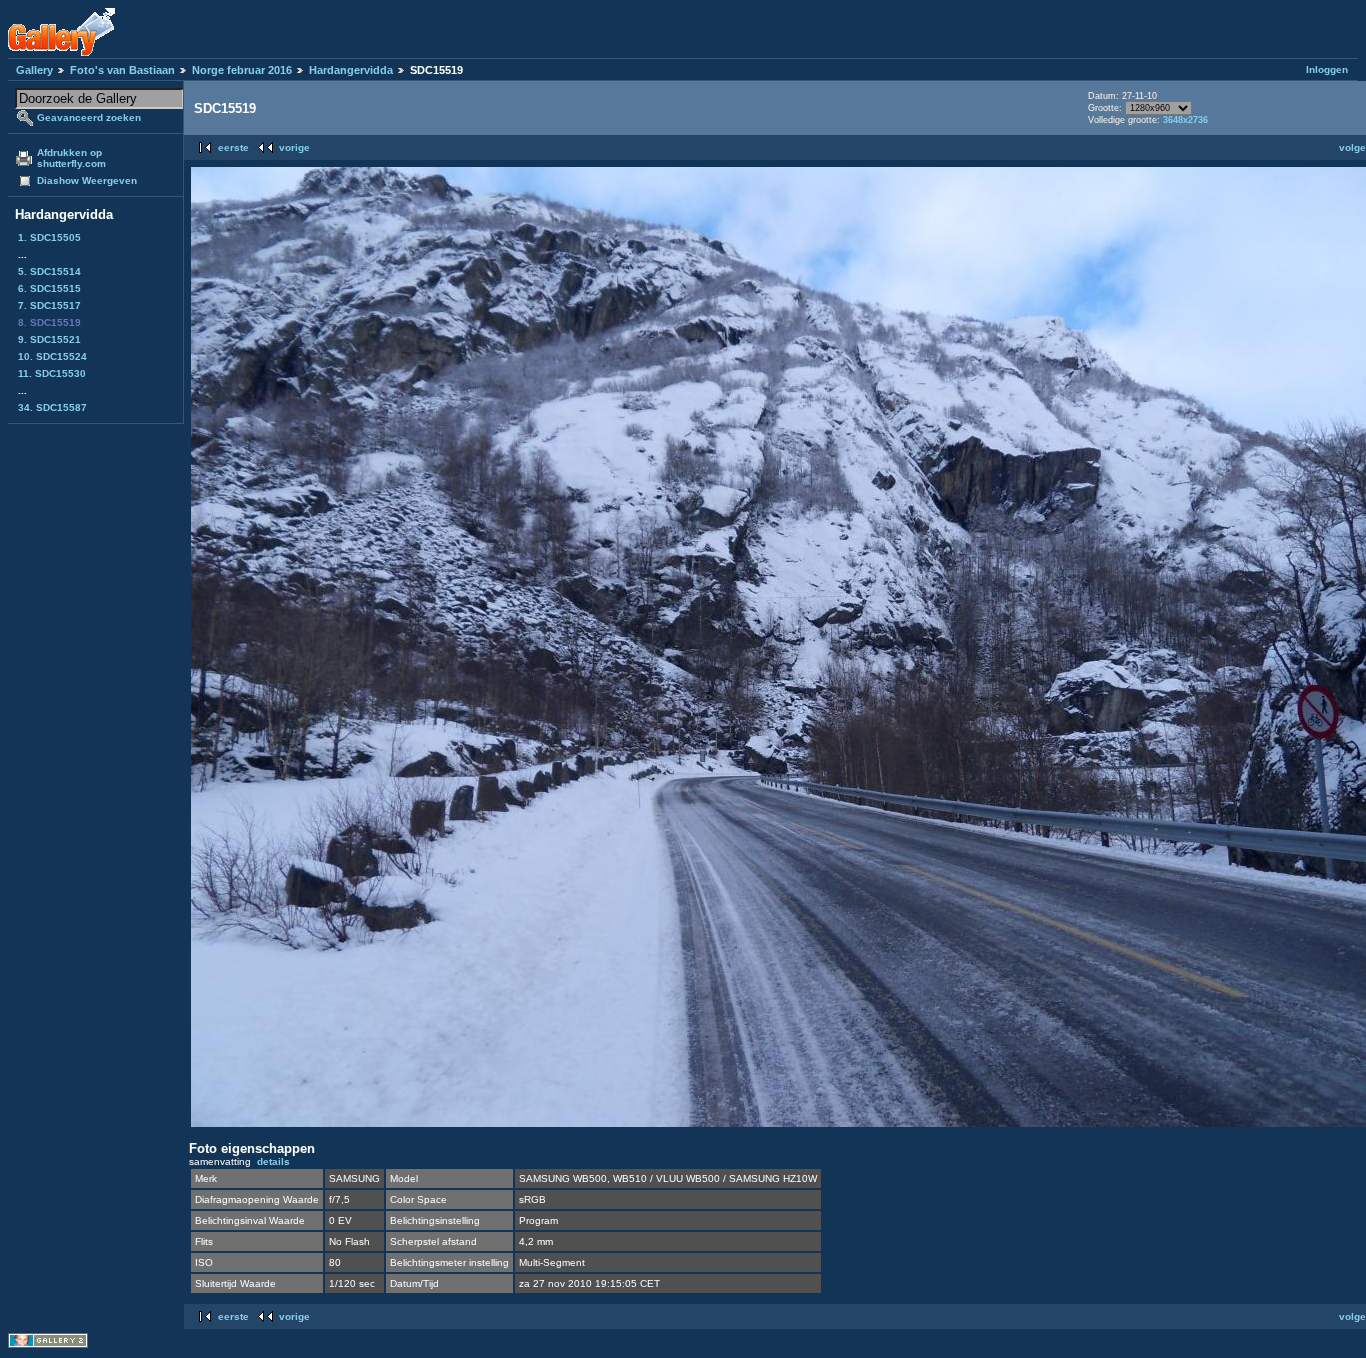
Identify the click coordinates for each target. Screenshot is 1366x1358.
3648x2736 (1185, 120)
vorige (294, 147)
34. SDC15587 (52, 407)
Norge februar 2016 (242, 70)
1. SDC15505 (49, 237)
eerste (233, 147)
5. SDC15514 (49, 271)
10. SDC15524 (52, 356)
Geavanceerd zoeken (89, 117)
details (273, 1161)
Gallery (34, 70)
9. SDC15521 (49, 339)
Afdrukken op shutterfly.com (71, 158)
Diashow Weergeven (87, 180)
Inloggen (1327, 69)
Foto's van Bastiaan (122, 70)
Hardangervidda (351, 70)
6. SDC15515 (49, 288)
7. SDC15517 (49, 305)
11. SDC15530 (52, 373)
